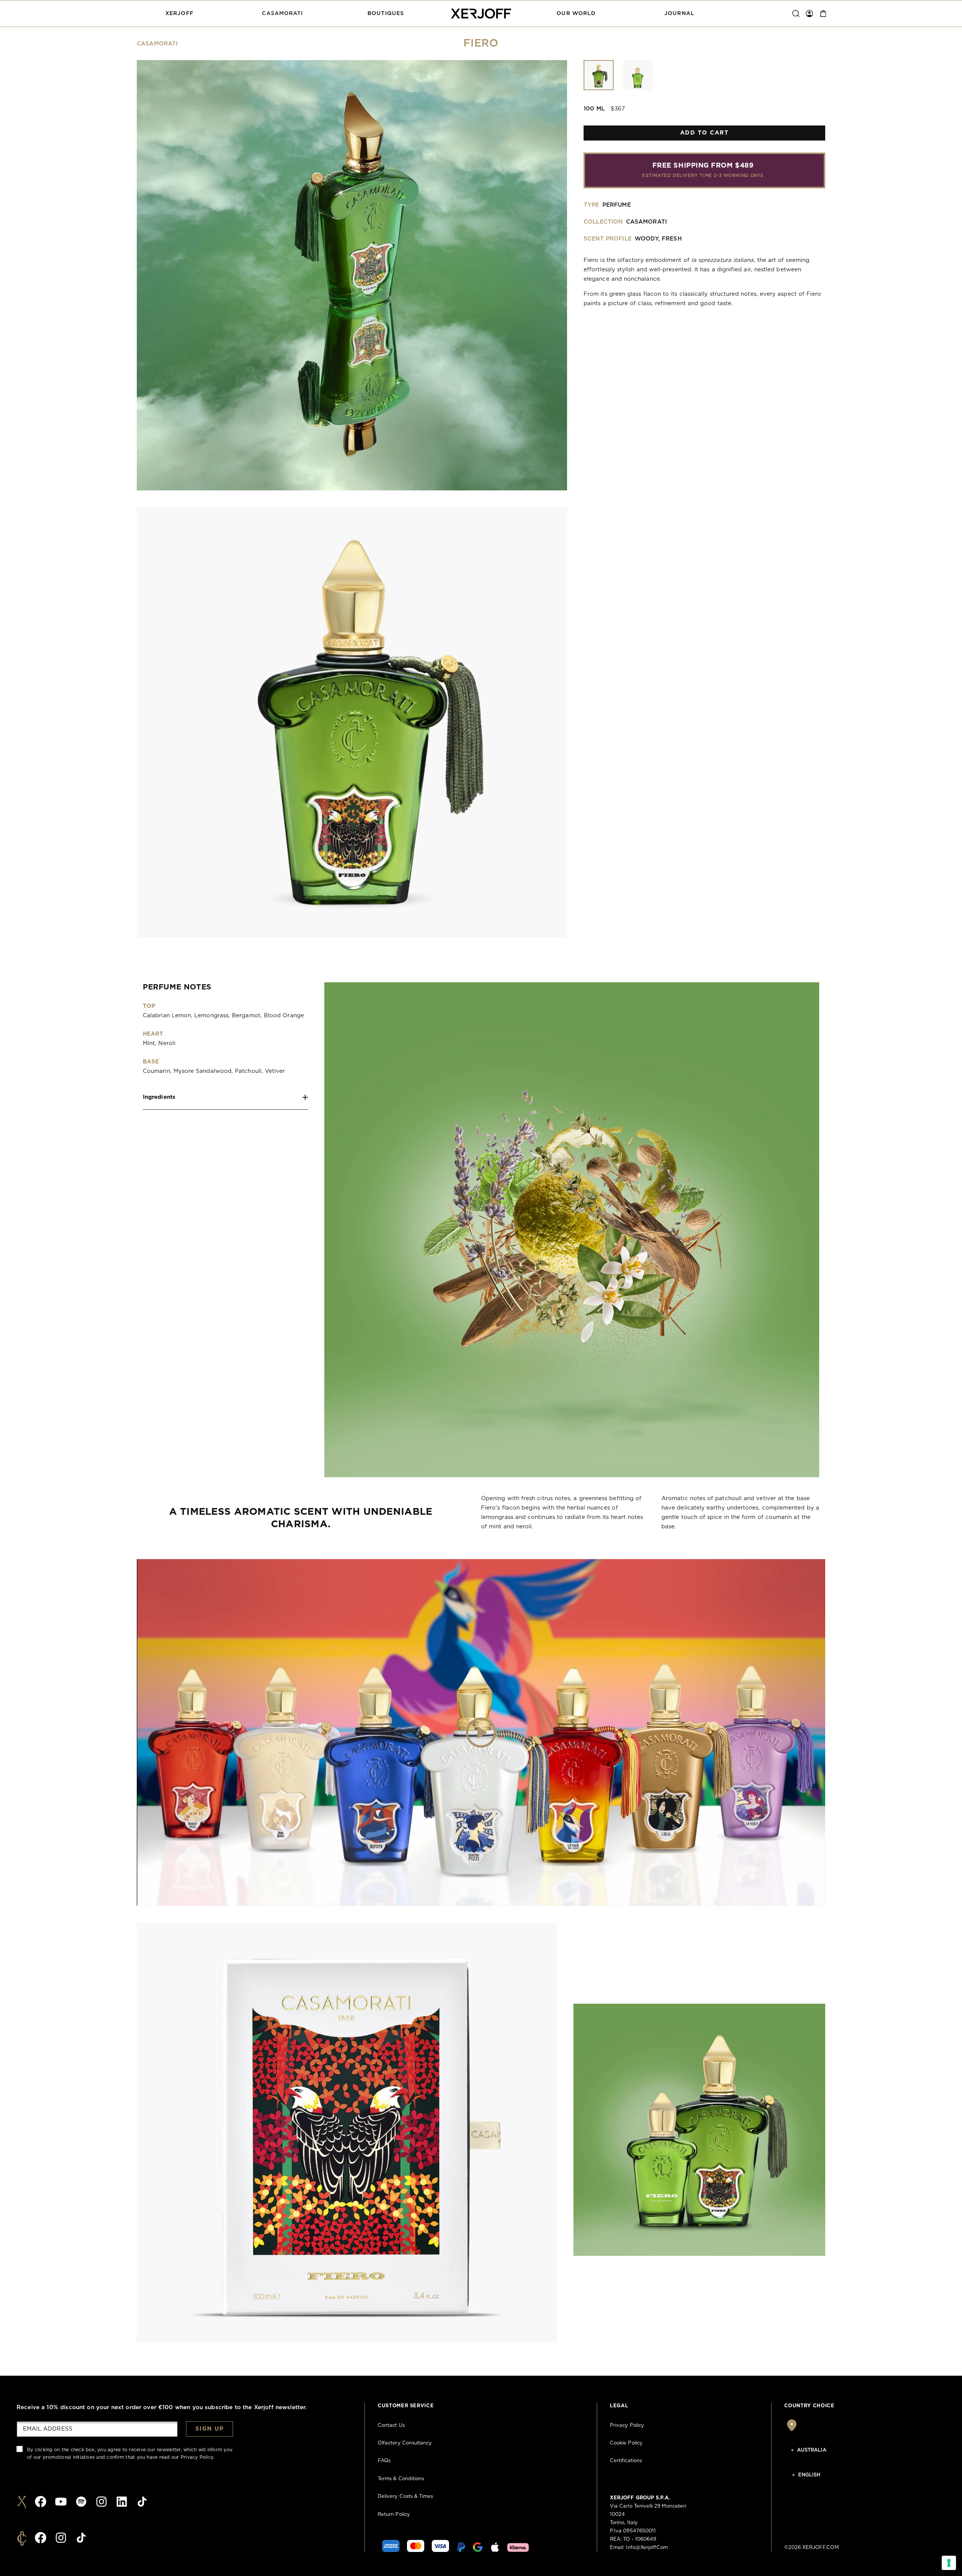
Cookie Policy (626, 2443)
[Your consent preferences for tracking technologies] (949, 2563)
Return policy (394, 2515)
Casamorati (157, 44)
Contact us (391, 2425)
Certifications (626, 2461)
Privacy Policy (197, 2457)
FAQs (384, 2461)
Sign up (210, 2429)
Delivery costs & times (405, 2497)
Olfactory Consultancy (405, 2443)
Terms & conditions (401, 2479)
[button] (179, 14)
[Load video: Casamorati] (481, 1732)
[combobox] (823, 2450)
